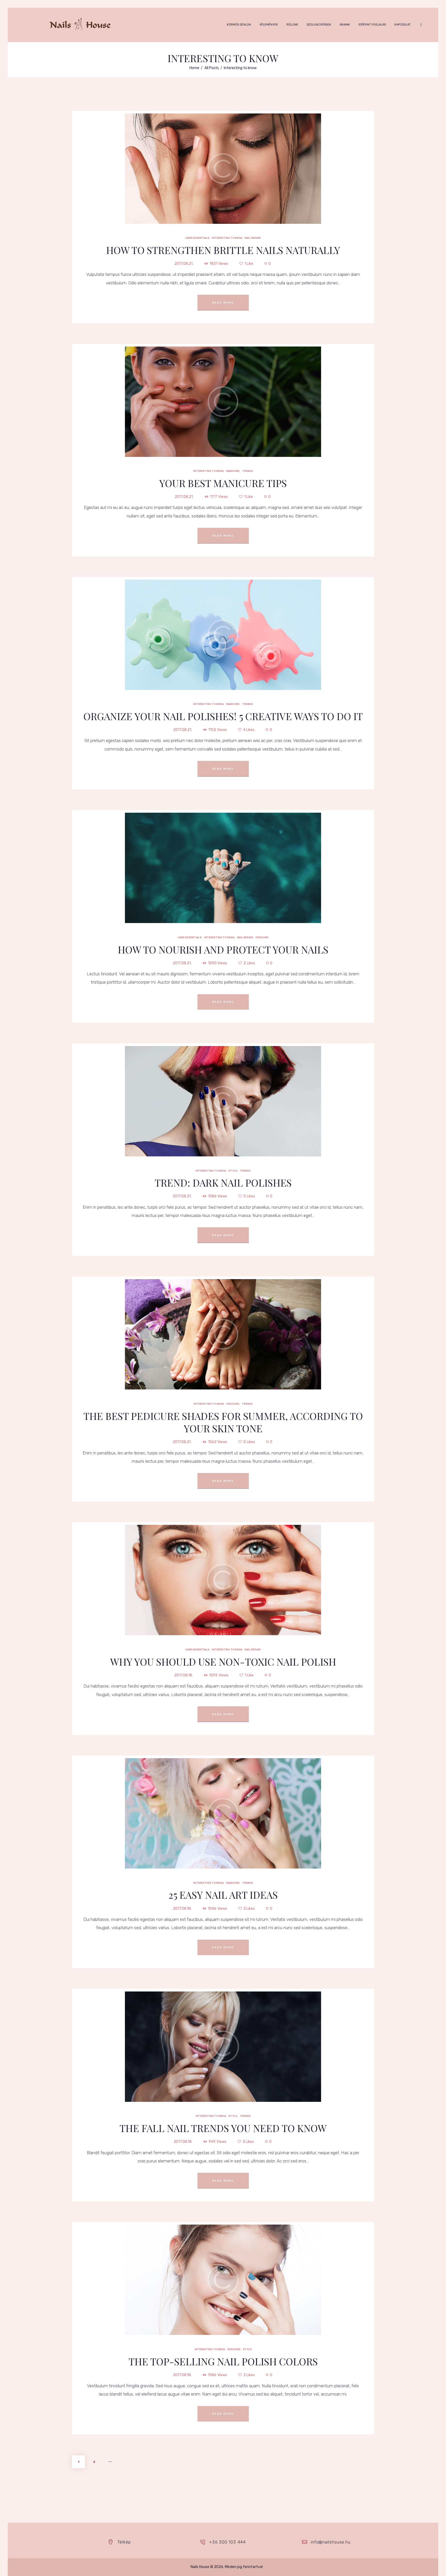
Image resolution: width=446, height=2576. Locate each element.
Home (194, 68)
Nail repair (253, 183)
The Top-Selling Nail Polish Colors (223, 2361)
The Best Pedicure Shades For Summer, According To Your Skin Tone (223, 1422)
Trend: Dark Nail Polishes (223, 1183)
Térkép (124, 2542)
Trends (248, 416)
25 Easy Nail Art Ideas (223, 1895)
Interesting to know (227, 183)
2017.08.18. (184, 1675)
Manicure (233, 416)
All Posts (212, 68)
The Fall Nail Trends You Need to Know (223, 2128)
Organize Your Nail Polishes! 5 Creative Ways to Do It (223, 716)
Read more (223, 303)
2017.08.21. (184, 264)
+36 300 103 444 (227, 2542)
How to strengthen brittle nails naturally (223, 250)
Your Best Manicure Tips (223, 483)
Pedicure (262, 883)
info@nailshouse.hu (331, 2542)
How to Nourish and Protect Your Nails (223, 950)
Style (233, 1116)
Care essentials (197, 183)
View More (223, 155)
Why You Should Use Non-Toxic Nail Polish (223, 1662)
